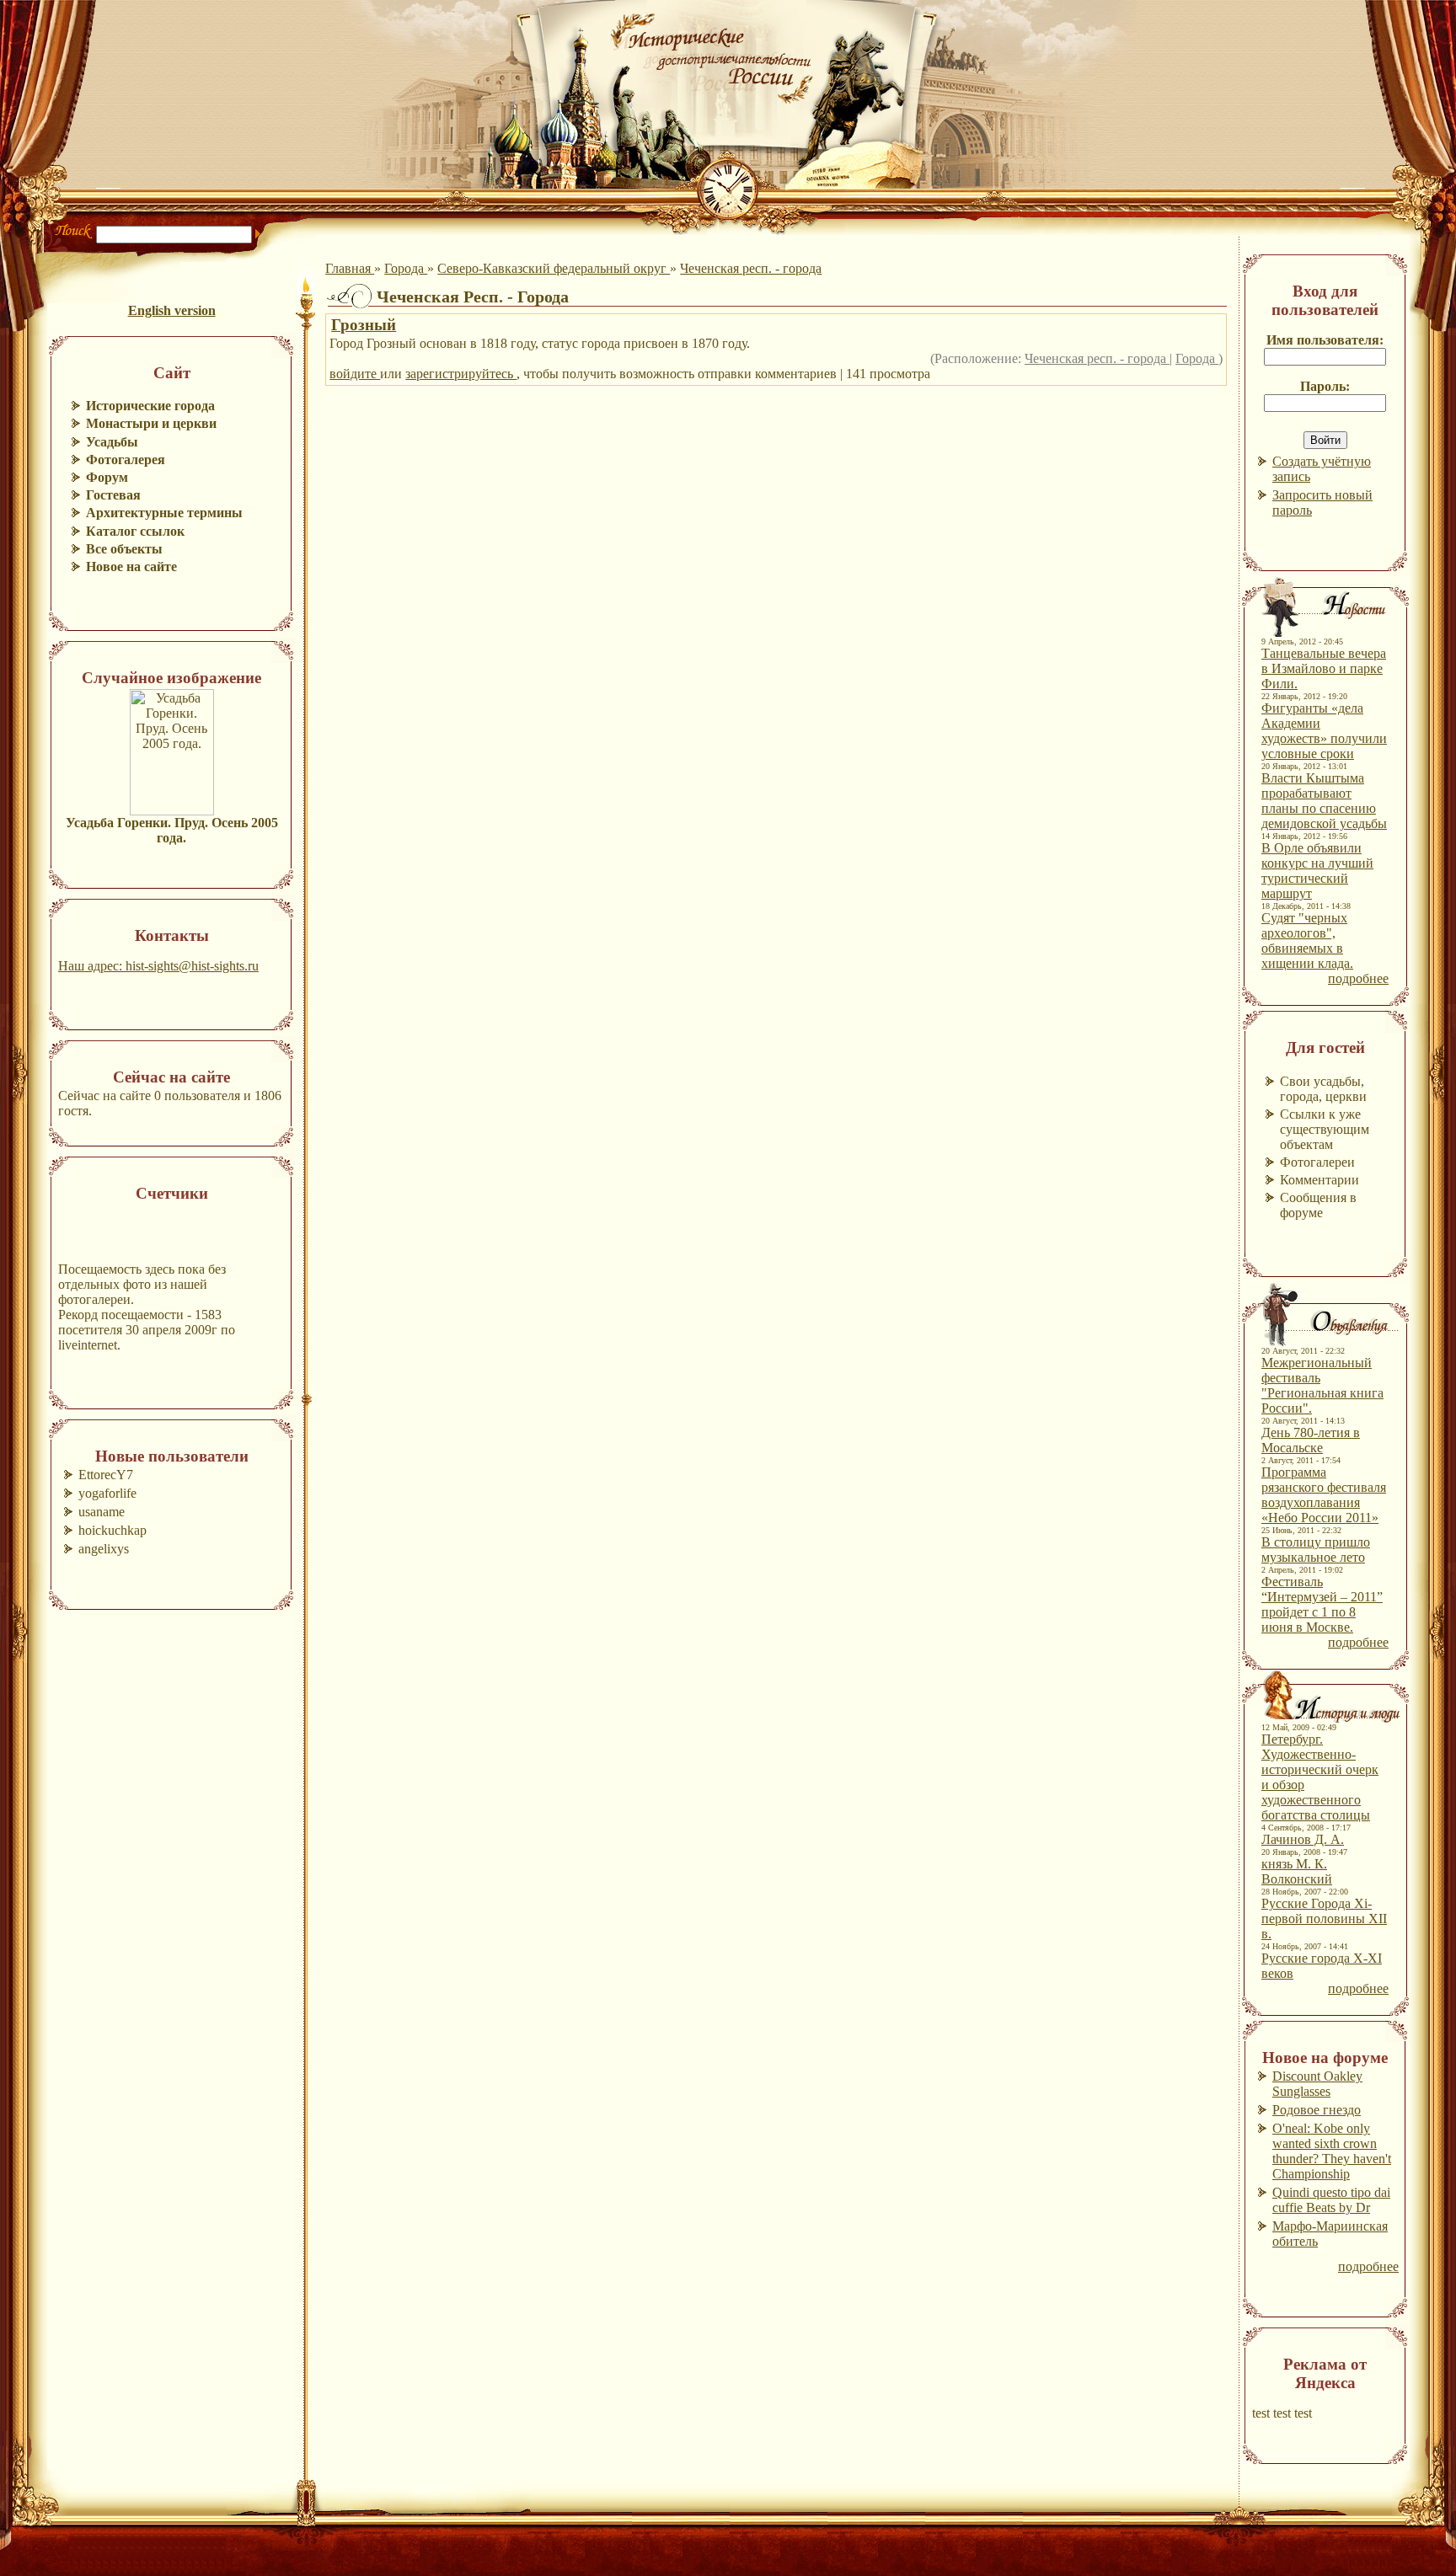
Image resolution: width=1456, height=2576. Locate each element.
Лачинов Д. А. (1303, 1839)
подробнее (1358, 978)
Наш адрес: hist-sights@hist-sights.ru (158, 966)
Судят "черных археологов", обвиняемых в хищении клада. (1307, 941)
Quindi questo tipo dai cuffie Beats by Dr (1331, 2200)
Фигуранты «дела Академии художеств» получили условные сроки (1324, 731)
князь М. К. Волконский (1297, 1871)
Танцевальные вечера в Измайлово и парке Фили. (1324, 668)
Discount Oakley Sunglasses (1317, 2084)
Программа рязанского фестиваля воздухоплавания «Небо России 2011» (1324, 1495)
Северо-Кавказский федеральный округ (554, 268)
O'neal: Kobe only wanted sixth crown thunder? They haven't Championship (1332, 2151)
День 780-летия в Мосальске (1311, 1440)
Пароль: (1325, 386)
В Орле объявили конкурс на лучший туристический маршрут (1317, 871)
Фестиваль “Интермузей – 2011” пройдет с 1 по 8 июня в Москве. (1322, 1604)
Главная (350, 268)
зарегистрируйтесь (461, 374)
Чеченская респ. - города (751, 268)
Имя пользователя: (1325, 340)
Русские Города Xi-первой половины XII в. (1324, 1919)
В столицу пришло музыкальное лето (1316, 1550)
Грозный (364, 325)
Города (406, 268)
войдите (355, 374)
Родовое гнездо (1317, 2110)
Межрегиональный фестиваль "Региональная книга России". (1322, 1385)
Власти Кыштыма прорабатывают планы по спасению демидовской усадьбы (1324, 801)
